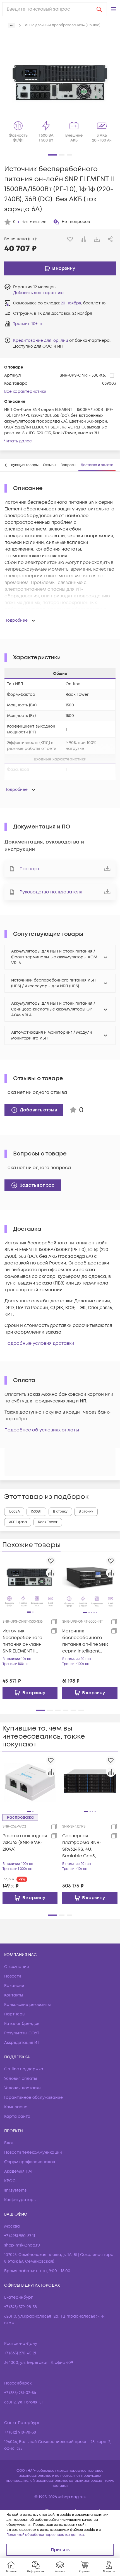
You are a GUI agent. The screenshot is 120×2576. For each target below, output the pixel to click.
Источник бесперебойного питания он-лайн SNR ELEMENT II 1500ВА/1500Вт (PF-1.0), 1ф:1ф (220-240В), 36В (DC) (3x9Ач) (24, 1641)
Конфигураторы (20, 2200)
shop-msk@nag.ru (22, 2245)
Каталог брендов (22, 2024)
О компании (17, 1967)
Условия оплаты (21, 2079)
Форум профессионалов (30, 2162)
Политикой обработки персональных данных (45, 2535)
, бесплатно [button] (83, 303)
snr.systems (15, 2190)
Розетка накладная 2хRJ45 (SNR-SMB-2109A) (25, 1843)
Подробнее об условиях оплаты (42, 1430)
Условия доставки (22, 2088)
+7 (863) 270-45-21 (20, 2353)
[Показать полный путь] (12, 25)
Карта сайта (17, 2116)
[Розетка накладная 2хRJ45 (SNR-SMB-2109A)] (30, 1781)
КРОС (10, 2181)
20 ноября (71, 303)
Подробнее (16, 620)
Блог (9, 2143)
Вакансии (14, 1986)
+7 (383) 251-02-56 (20, 2393)
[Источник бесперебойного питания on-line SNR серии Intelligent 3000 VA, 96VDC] (90, 1582)
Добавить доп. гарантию (38, 293)
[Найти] (99, 9)
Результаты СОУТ (22, 2033)
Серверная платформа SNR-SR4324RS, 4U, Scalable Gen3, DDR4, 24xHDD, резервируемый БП (84, 1846)
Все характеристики (25, 392)
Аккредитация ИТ (22, 2043)
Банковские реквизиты (27, 2005)
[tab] (50, 465)
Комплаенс (16, 2107)
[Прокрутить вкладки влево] (6, 465)
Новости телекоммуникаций (33, 2152)
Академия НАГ (19, 2171)
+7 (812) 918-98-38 (20, 2432)
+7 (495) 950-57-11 (20, 2236)
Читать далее (18, 441)
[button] (114, 9)
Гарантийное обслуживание (33, 2098)
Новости (13, 1976)
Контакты (14, 1995)
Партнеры (15, 2014)
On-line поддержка (24, 2069)
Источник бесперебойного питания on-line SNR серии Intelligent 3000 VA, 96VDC (85, 1641)
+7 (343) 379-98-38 (21, 2307)
